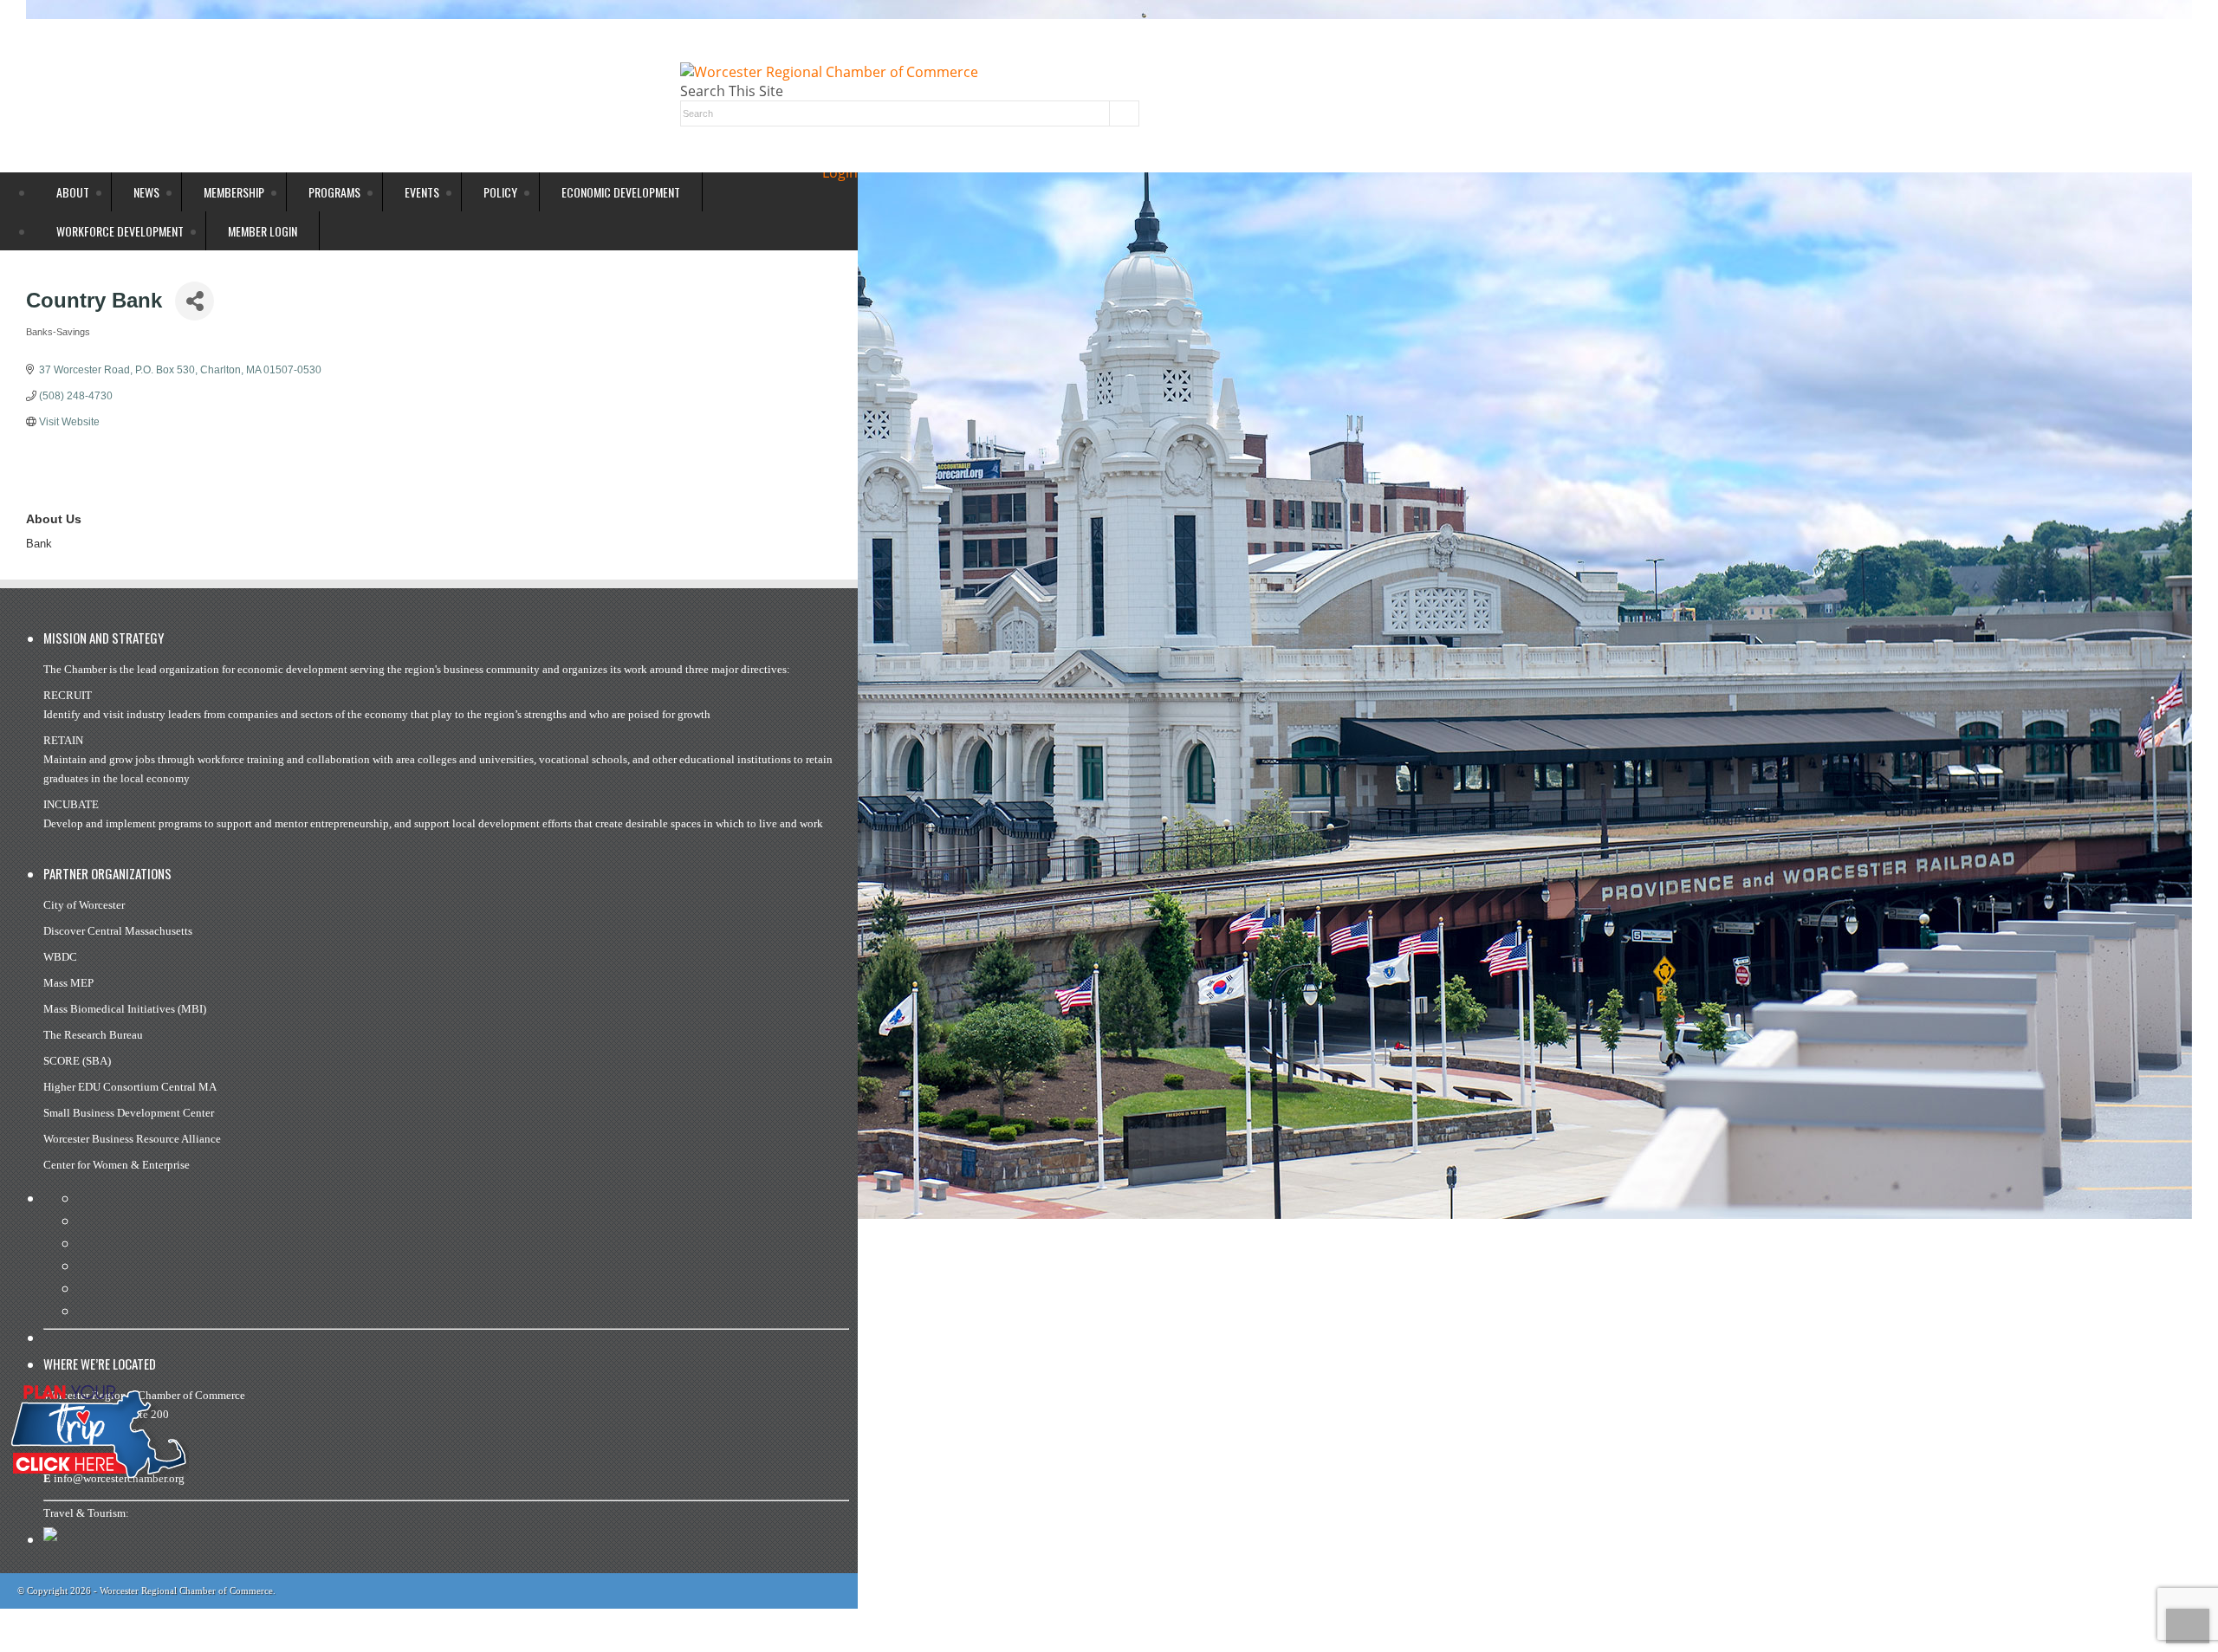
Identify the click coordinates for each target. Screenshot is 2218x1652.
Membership (234, 192)
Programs (334, 192)
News (146, 192)
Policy (500, 192)
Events (422, 192)
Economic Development (621, 192)
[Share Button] (195, 301)
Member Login (263, 231)
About (73, 192)
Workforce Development (120, 231)
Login (840, 172)
